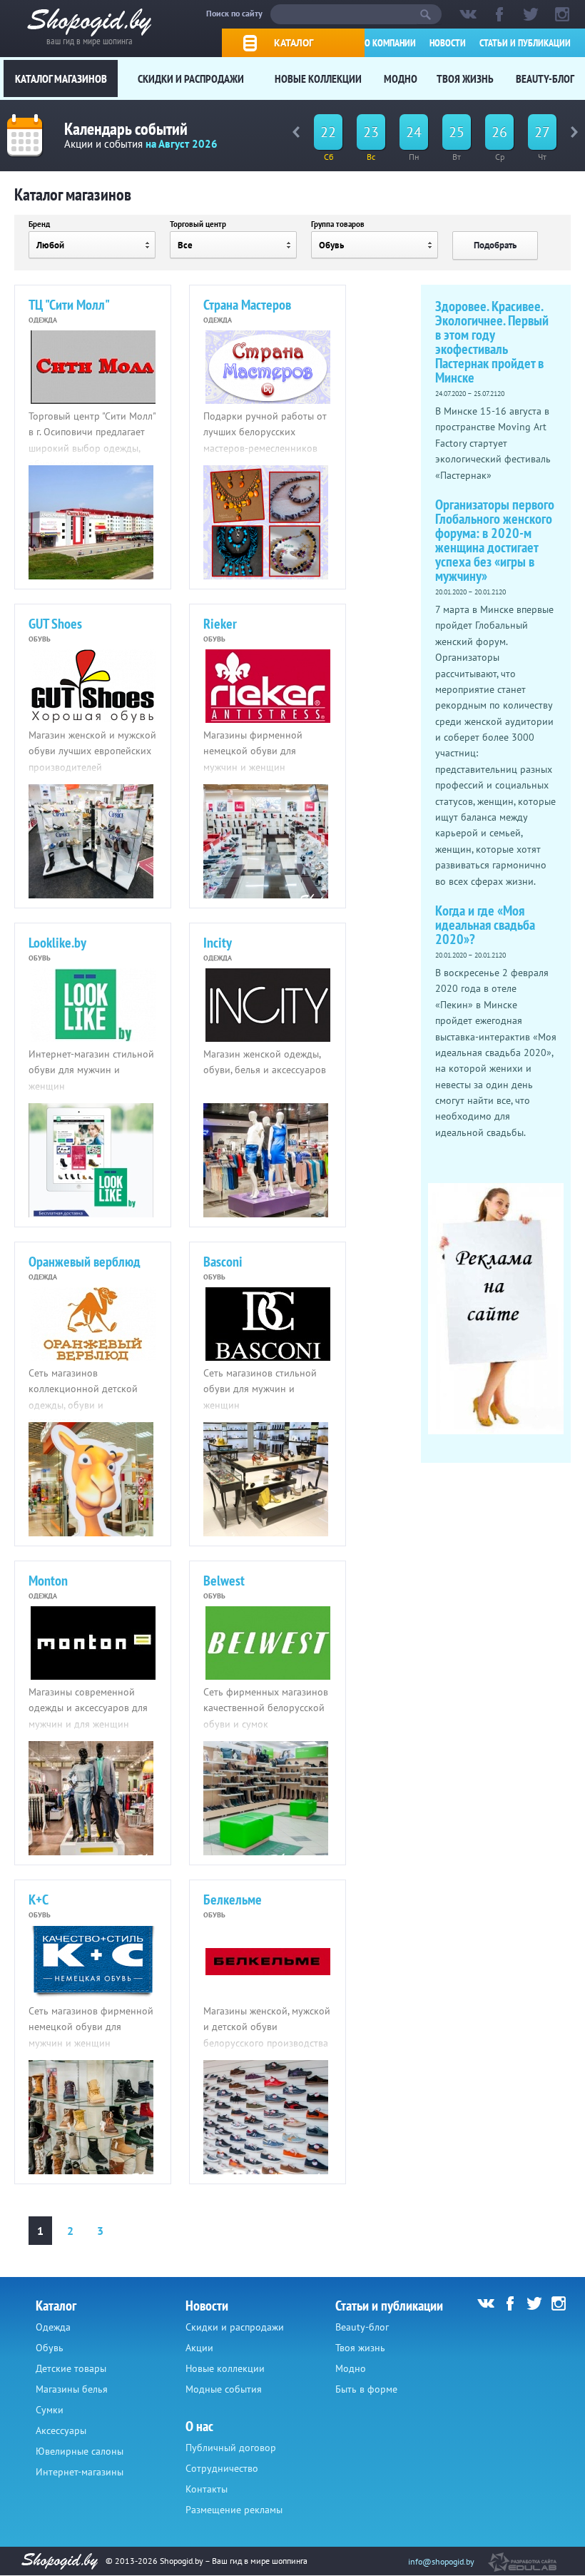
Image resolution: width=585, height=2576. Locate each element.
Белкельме (233, 1900)
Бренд (39, 224)
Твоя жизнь (465, 78)
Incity (218, 943)
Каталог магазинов (61, 78)
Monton (48, 1581)
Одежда (53, 2327)
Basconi (223, 1262)
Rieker (220, 624)
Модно (401, 78)
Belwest (224, 1581)
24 (414, 132)
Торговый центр (198, 224)
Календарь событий (126, 129)
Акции (199, 2348)
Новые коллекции (318, 78)
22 (328, 132)
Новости (448, 43)
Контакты (207, 2489)
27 (542, 132)
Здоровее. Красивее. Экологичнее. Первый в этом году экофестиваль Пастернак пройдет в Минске (492, 342)
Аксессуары (61, 2430)
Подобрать (495, 245)
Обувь (50, 2348)
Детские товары (71, 2368)
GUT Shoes (55, 624)
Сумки (50, 2410)
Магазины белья (72, 2389)
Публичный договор (231, 2448)
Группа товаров (338, 224)
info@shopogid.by (441, 2561)
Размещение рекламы (234, 2510)
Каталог (294, 43)
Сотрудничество (222, 2468)
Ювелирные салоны (80, 2451)
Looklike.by (57, 943)
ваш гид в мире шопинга (90, 40)
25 (457, 132)
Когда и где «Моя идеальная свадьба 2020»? (485, 925)
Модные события (224, 2389)
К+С (39, 1900)
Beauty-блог (545, 78)
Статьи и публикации (525, 43)
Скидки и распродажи (191, 78)
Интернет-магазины (80, 2472)
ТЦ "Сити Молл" (69, 305)
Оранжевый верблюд (85, 1262)
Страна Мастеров (247, 305)
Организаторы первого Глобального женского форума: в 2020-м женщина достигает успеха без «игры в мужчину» (495, 540)
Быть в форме (366, 2389)
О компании (390, 43)
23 (371, 132)
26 (499, 132)
